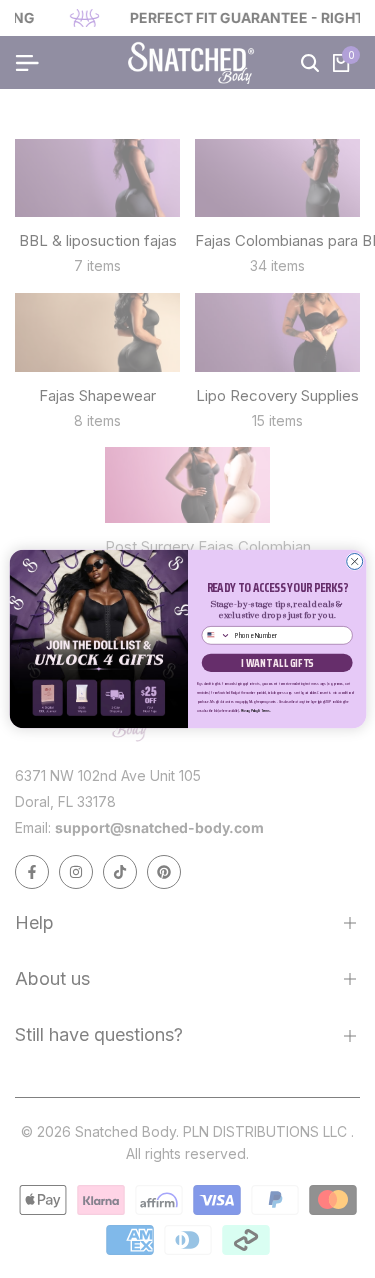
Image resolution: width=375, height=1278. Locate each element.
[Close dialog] (354, 561)
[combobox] (216, 635)
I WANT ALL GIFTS (277, 663)
